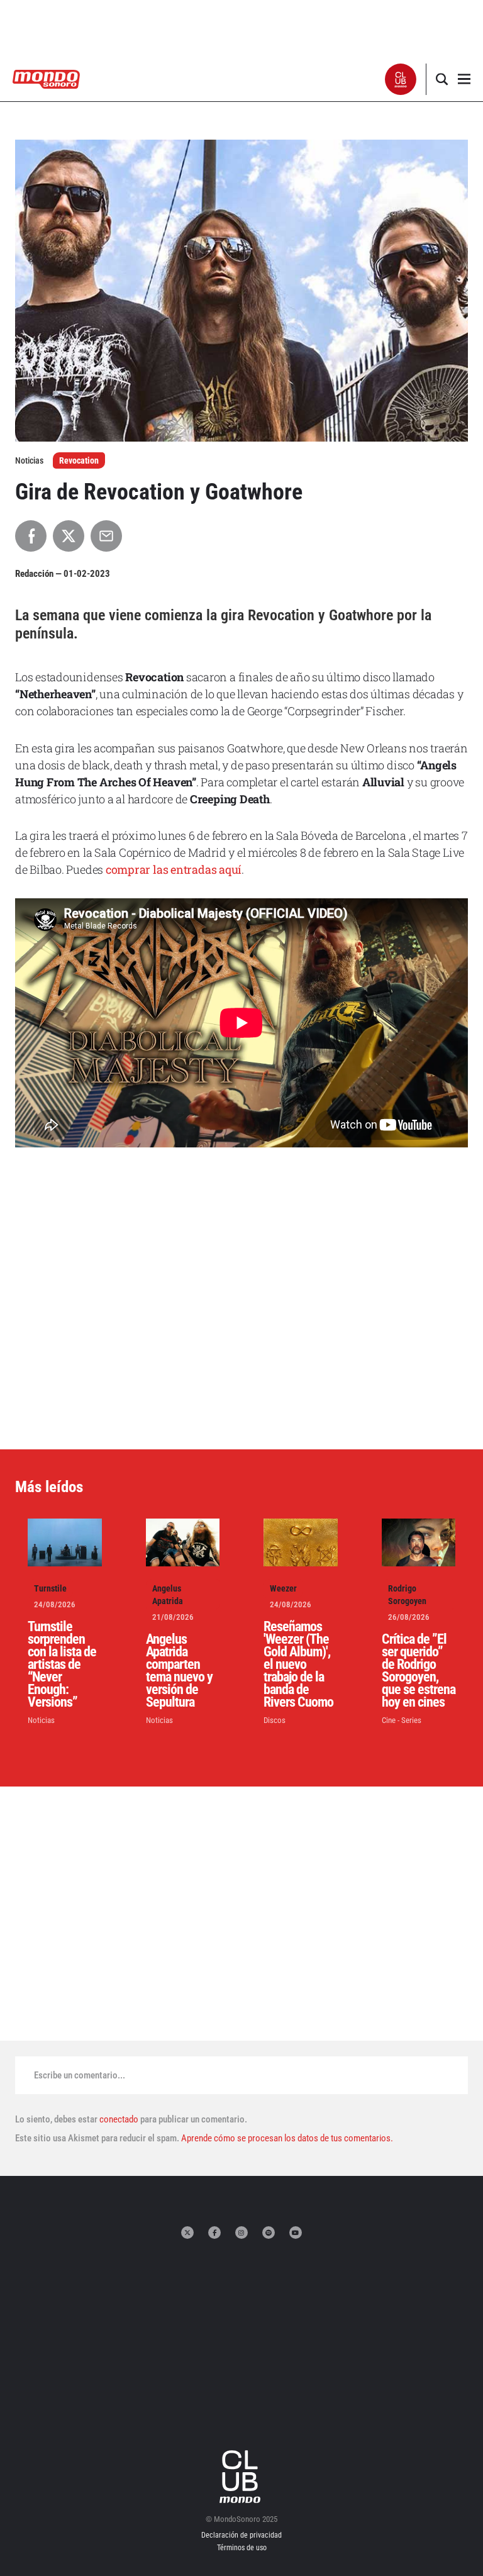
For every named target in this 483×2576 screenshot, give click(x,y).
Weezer (283, 1588)
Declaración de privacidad (241, 2535)
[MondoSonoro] (46, 78)
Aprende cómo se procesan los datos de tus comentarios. (286, 2138)
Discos (275, 1720)
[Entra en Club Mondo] (241, 2477)
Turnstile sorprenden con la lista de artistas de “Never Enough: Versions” (62, 1664)
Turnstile (50, 1588)
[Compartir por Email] (106, 536)
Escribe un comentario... (80, 2075)
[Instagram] (241, 2233)
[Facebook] (214, 2233)
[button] (401, 79)
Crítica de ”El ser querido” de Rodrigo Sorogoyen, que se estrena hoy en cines (419, 1670)
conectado (119, 2119)
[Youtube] (296, 2233)
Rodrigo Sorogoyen (407, 1595)
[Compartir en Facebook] (31, 536)
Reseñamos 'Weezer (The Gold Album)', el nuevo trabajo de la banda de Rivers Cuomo (298, 1664)
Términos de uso (242, 2548)
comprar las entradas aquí (174, 869)
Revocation (79, 460)
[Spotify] (269, 2233)
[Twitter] (187, 2233)
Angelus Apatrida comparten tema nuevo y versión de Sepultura (179, 1670)
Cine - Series (402, 1720)
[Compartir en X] (69, 536)
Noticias (41, 1720)
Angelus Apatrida (168, 1595)
